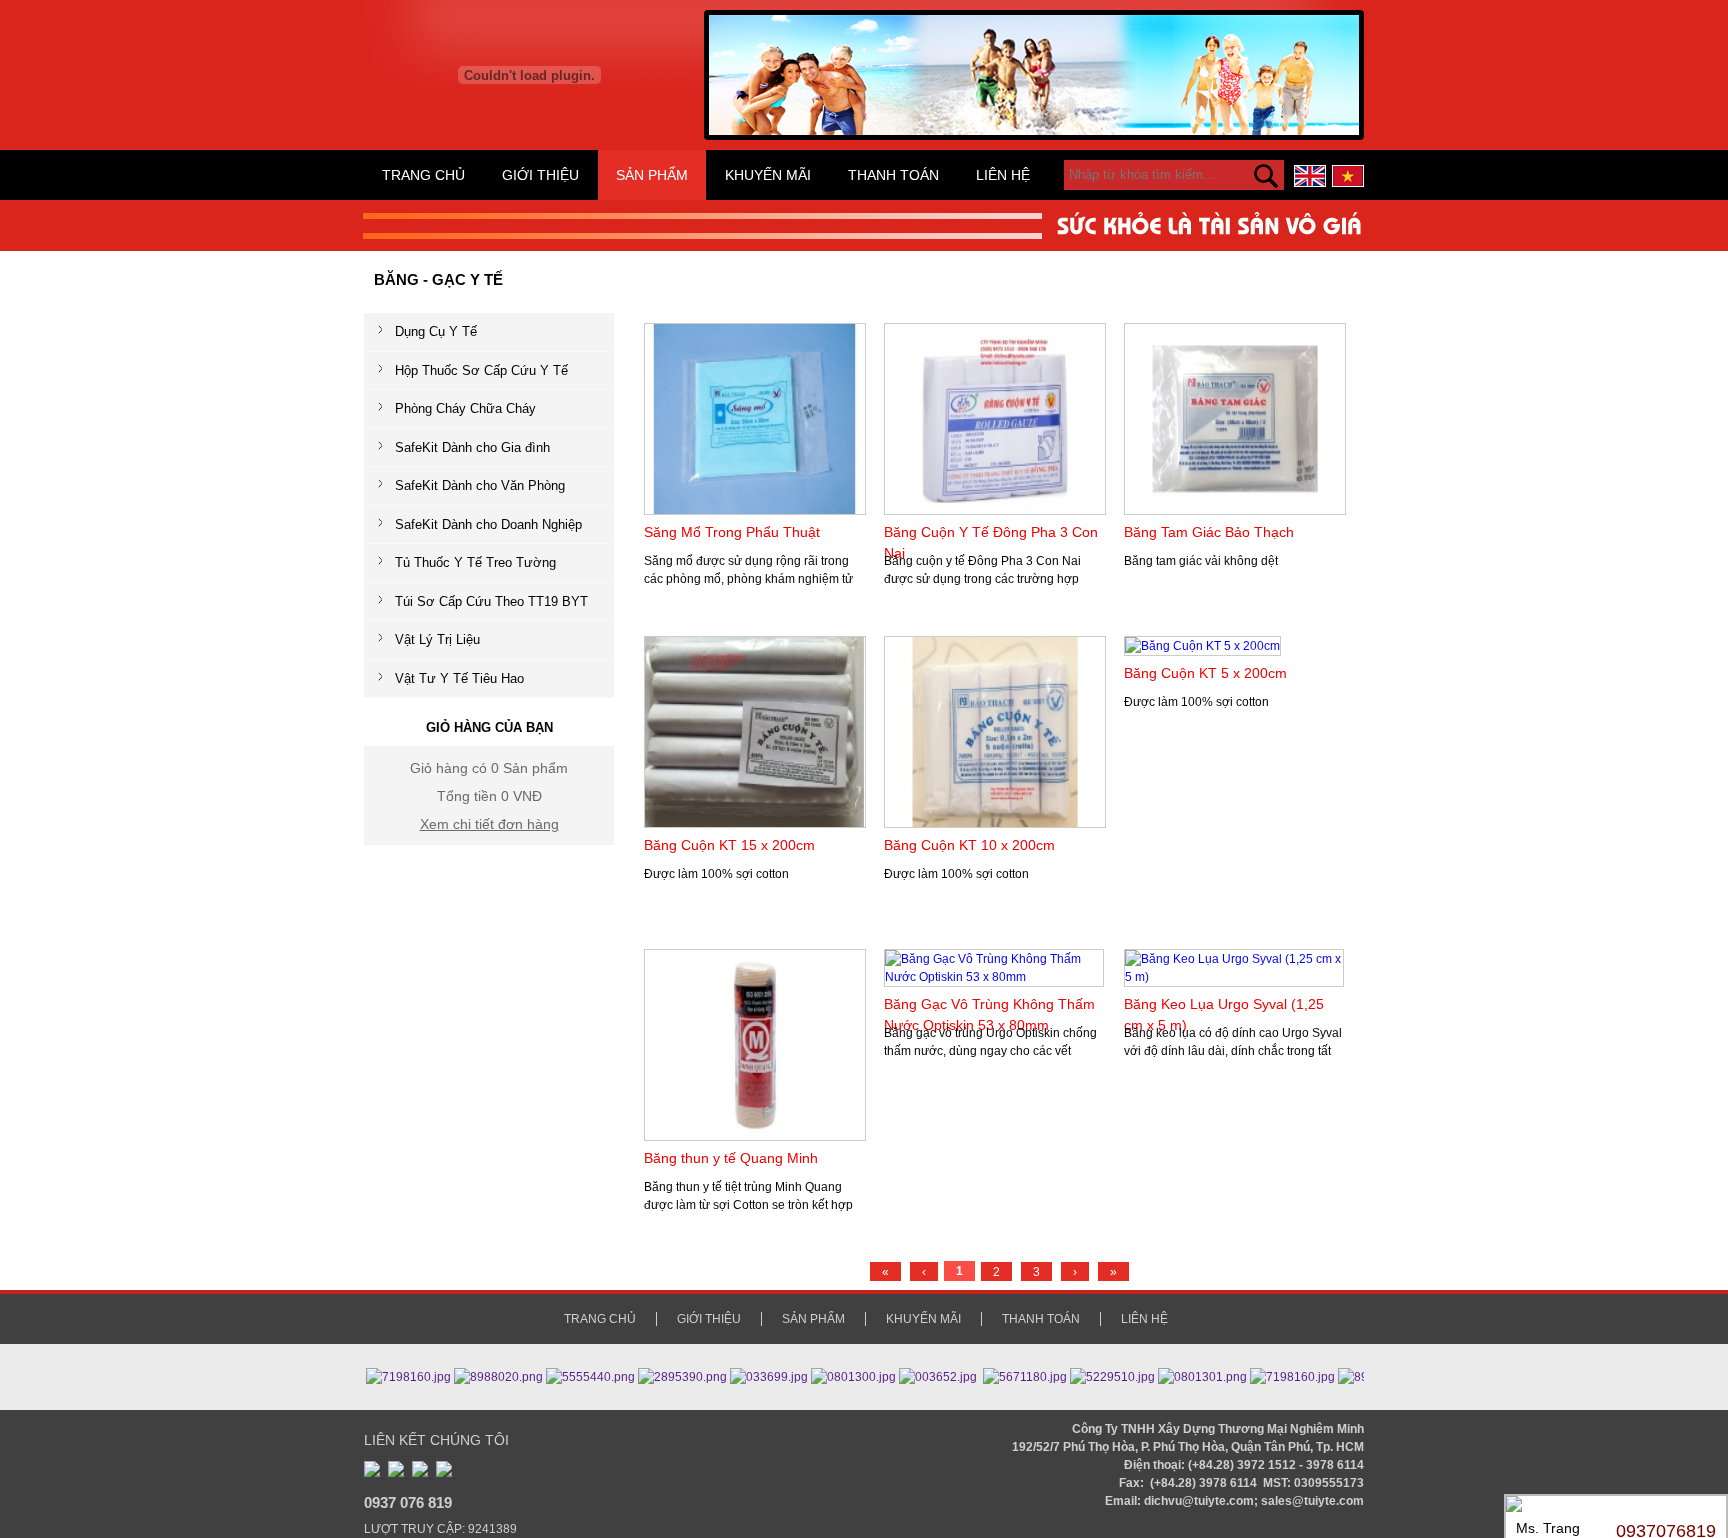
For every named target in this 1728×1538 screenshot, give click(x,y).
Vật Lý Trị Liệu (437, 639)
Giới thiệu (540, 175)
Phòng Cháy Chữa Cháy (465, 408)
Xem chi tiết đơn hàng (489, 824)
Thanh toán (893, 175)
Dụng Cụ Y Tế (436, 331)
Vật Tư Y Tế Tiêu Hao (459, 678)
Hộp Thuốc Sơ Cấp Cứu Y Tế (481, 370)
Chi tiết (771, 604)
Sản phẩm (652, 175)
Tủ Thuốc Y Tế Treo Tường (475, 562)
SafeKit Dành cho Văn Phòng (480, 485)
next (1342, 66)
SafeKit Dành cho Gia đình (472, 447)
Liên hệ (1003, 175)
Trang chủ (423, 175)
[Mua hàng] (729, 604)
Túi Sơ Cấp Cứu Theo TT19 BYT (491, 601)
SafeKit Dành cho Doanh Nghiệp (488, 524)
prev (725, 66)
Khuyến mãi (768, 175)
